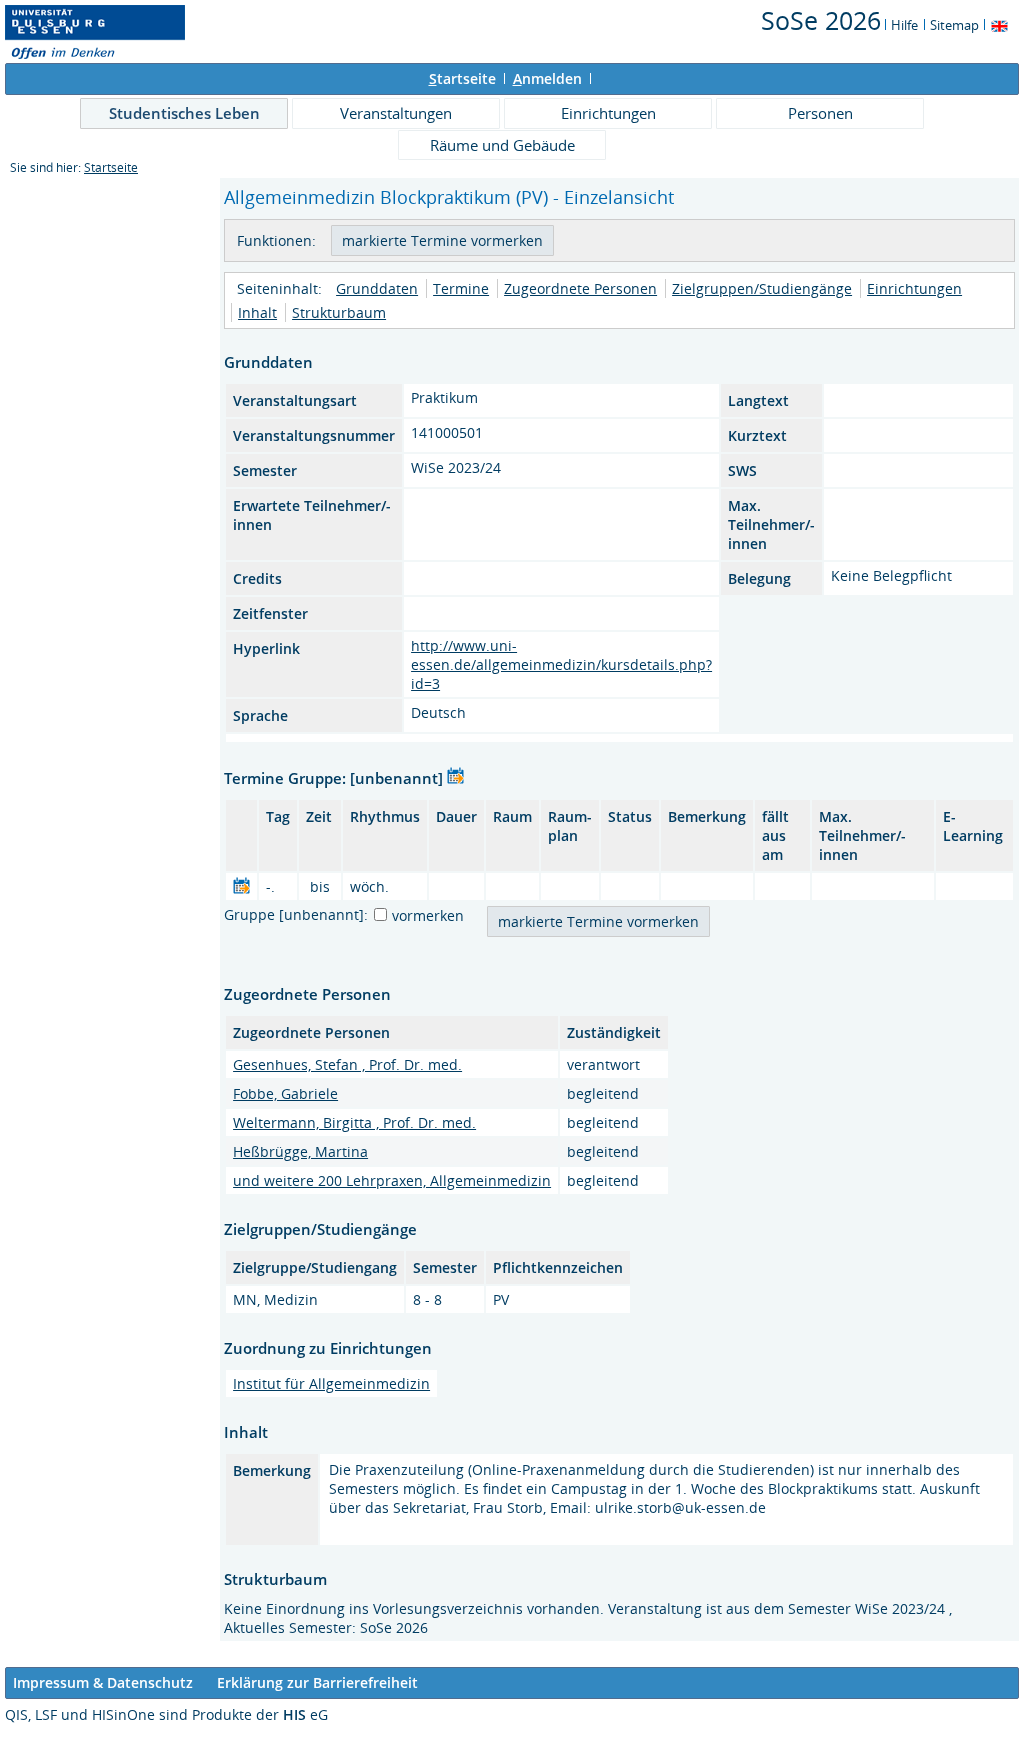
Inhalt (257, 312)
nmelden (547, 78)
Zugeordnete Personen (580, 288)
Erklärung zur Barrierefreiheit (317, 1682)
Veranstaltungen (396, 113)
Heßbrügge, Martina (300, 1151)
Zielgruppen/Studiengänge (762, 288)
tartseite (462, 78)
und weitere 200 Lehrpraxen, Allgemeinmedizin (392, 1180)
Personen (820, 113)
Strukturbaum (339, 312)
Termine (461, 288)
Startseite (111, 167)
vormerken (428, 915)
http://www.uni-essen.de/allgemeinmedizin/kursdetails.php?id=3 (561, 664)
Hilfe (904, 25)
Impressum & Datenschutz (103, 1682)
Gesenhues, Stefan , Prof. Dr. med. (347, 1064)
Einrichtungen (608, 113)
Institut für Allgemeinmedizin (331, 1383)
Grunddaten (377, 288)
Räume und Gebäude (502, 145)
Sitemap (954, 25)
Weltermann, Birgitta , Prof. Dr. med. (354, 1122)
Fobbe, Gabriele (285, 1093)
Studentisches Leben (184, 113)
